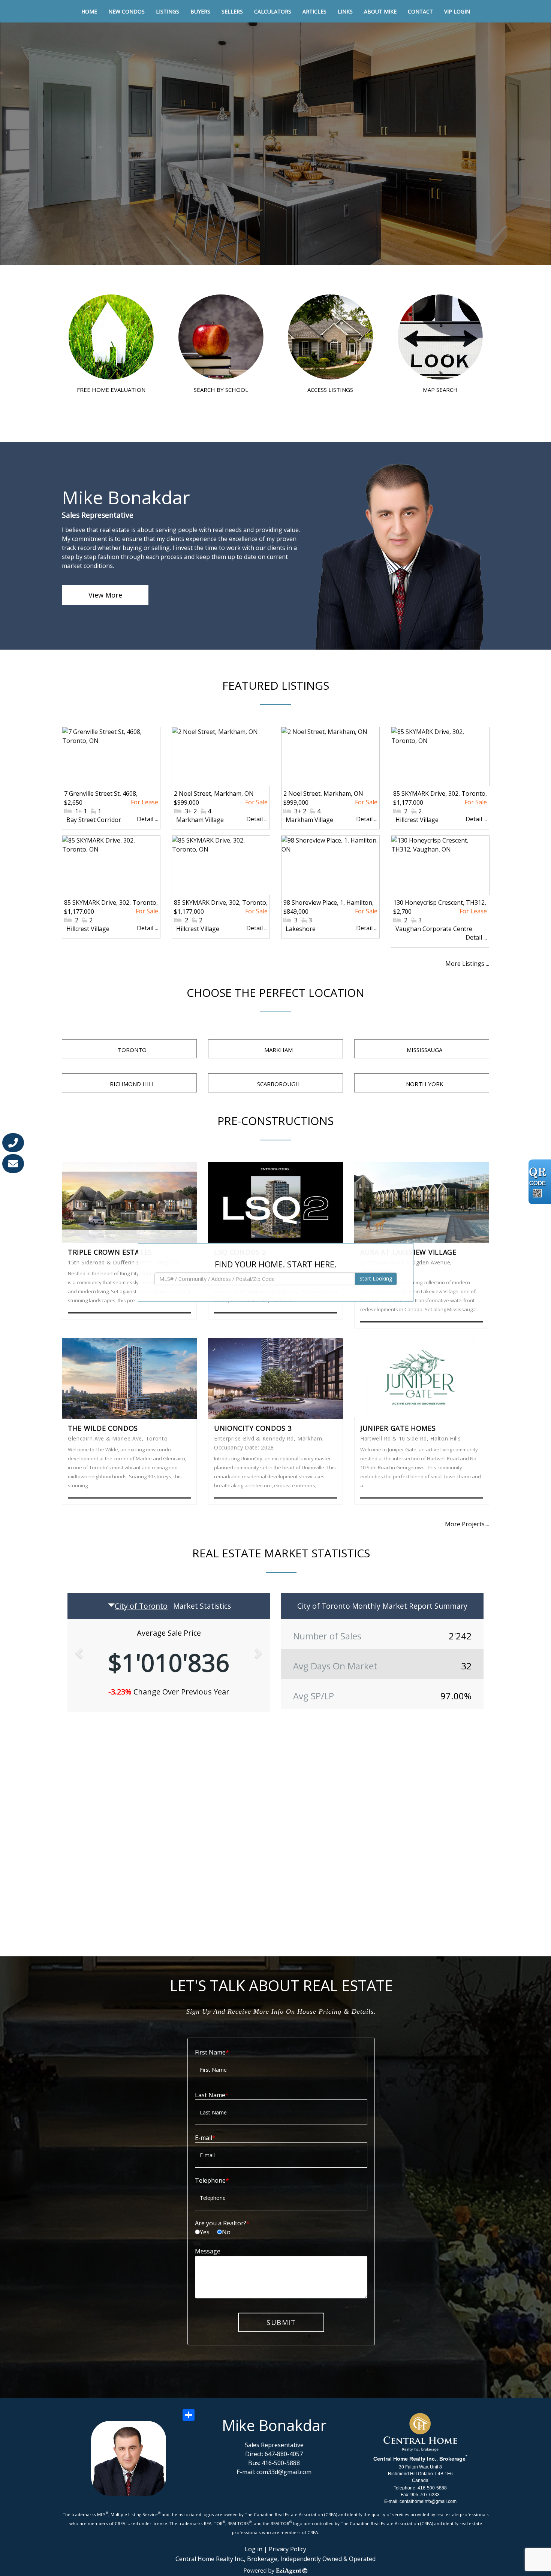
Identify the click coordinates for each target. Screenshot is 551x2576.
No (226, 2232)
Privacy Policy (287, 2549)
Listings (168, 11)
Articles (314, 11)
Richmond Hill (132, 1084)
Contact (420, 11)
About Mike (380, 11)
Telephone (210, 2180)
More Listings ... (467, 964)
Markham (278, 1050)
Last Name (210, 2095)
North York (425, 1084)
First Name (210, 2052)
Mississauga (424, 1050)
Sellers (232, 11)
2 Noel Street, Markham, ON (214, 793)
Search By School (221, 389)
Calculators (273, 11)
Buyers (200, 11)
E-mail (204, 2138)
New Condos (127, 11)
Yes (205, 2232)
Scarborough (278, 1084)
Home (89, 11)
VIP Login (457, 11)
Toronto (132, 1050)
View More (105, 595)
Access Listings (330, 389)
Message (208, 2251)
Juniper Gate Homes (398, 1428)
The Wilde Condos (103, 1428)
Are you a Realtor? (221, 2223)
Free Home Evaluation (111, 389)
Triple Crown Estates (110, 1252)
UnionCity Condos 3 (253, 1428)
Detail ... (147, 819)
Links (345, 11)
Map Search (440, 389)
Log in (254, 2549)
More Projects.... (467, 1524)
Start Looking (376, 1279)
